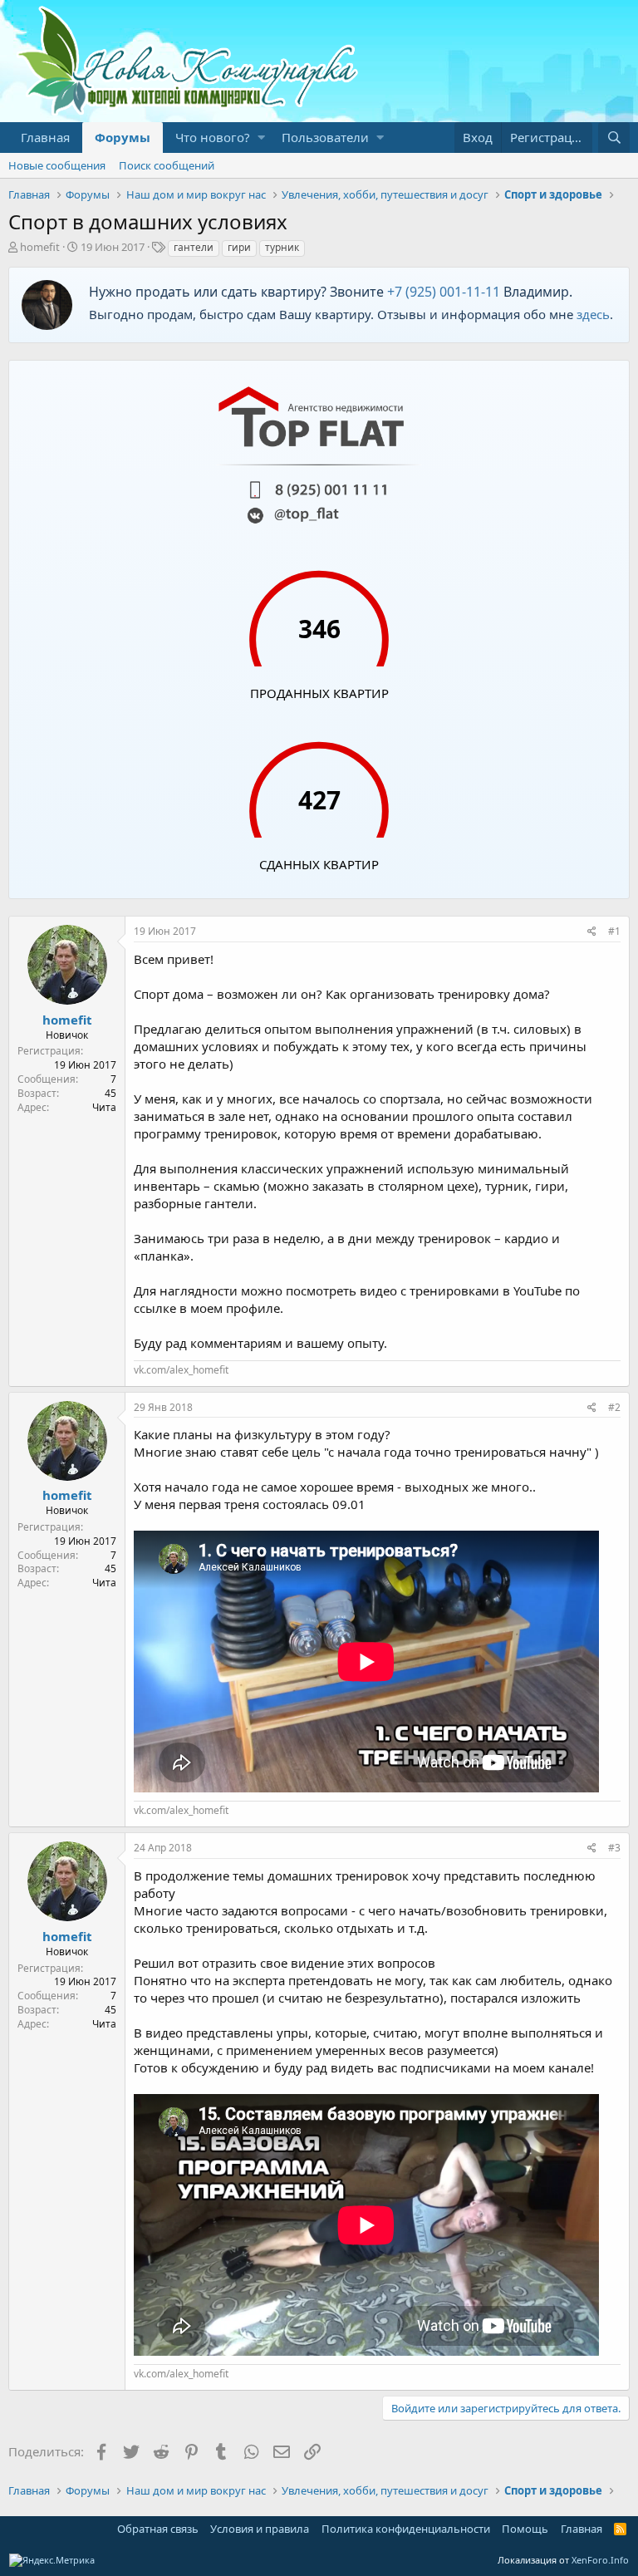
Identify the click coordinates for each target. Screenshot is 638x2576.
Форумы (123, 137)
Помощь (525, 2529)
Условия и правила (260, 2529)
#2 (614, 1407)
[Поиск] (614, 138)
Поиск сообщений (167, 165)
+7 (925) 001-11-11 (444, 292)
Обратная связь (158, 2529)
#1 (614, 931)
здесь (593, 314)
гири (239, 247)
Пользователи (325, 137)
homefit (40, 247)
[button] (261, 138)
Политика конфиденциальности (406, 2529)
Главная (45, 137)
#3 (614, 1848)
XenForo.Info (600, 2560)
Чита (104, 1107)
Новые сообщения (57, 165)
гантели (194, 247)
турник (282, 247)
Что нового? (213, 137)
